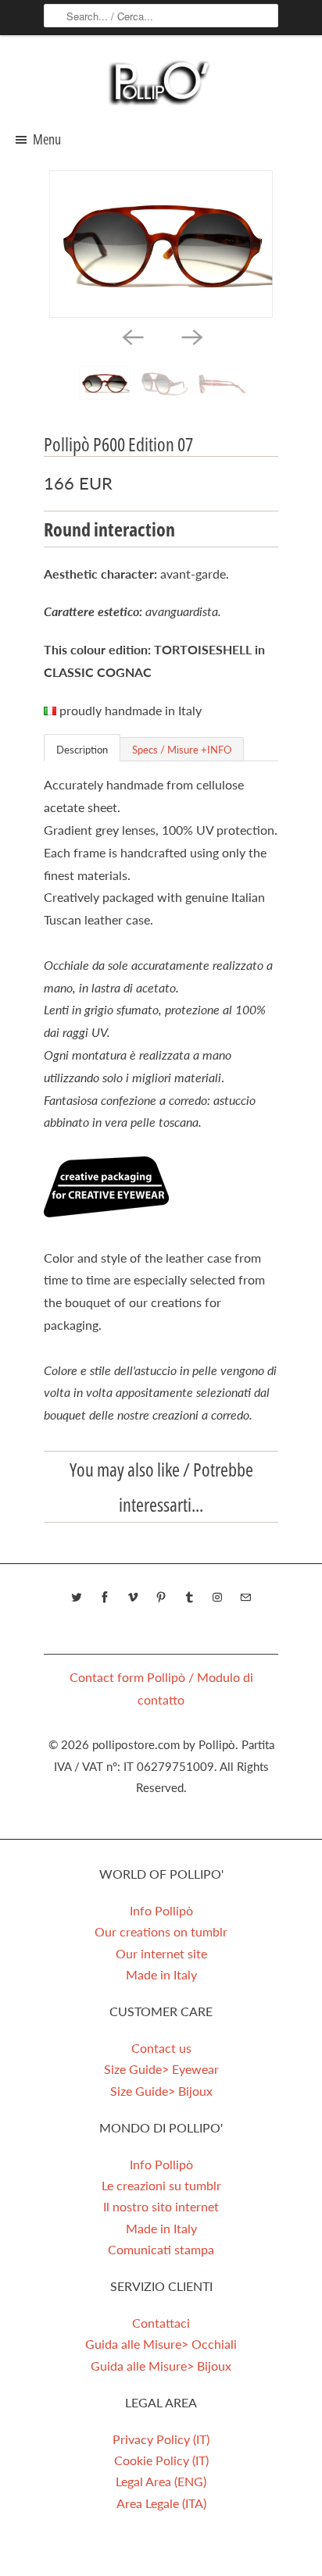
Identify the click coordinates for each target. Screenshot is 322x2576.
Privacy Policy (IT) (161, 2439)
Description (82, 750)
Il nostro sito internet (161, 2206)
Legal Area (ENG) (161, 2481)
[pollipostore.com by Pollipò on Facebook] (105, 1598)
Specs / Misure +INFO (182, 750)
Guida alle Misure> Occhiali (161, 2344)
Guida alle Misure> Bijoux (161, 2366)
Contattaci (161, 2323)
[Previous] (131, 337)
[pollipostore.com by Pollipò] (161, 82)
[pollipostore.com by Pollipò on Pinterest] (161, 1598)
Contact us (161, 2048)
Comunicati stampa (161, 2249)
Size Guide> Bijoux (161, 2091)
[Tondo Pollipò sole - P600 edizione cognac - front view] (161, 244)
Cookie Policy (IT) (161, 2460)
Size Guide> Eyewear (161, 2069)
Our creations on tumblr (161, 1931)
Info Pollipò (161, 1910)
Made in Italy (161, 1974)
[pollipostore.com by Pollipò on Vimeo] (133, 1598)
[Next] (191, 337)
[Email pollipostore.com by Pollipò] (245, 1598)
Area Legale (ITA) (161, 2503)
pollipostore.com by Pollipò (164, 1744)
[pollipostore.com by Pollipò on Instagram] (217, 1598)
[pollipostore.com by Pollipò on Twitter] (77, 1598)
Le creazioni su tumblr (161, 2185)
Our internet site (161, 1953)
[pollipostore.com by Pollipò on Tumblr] (189, 1598)
